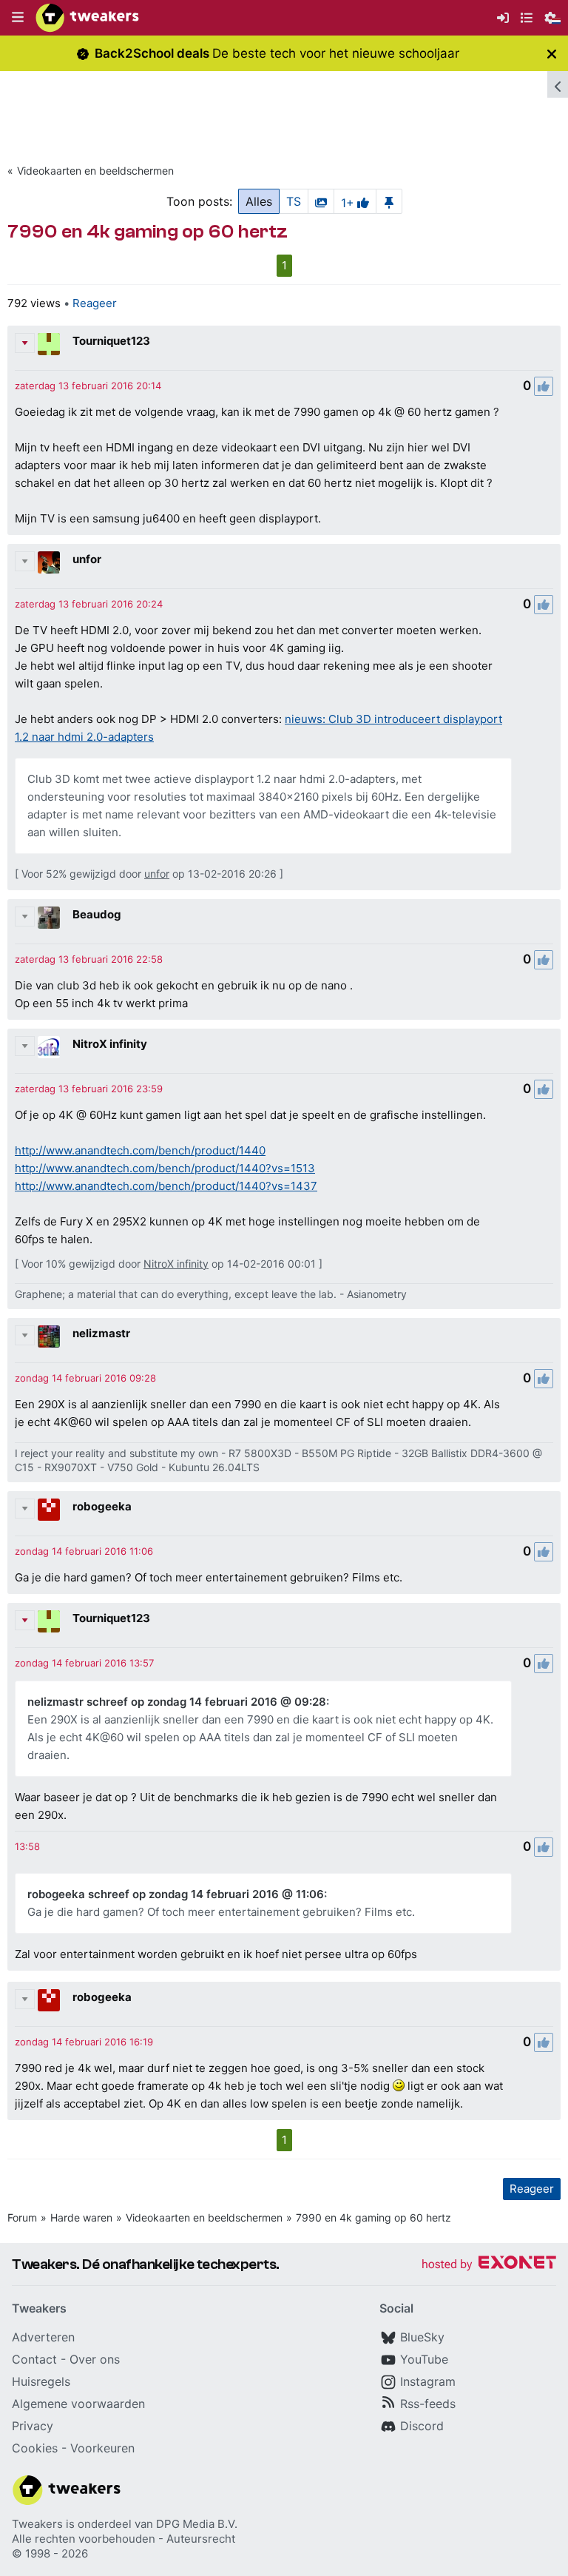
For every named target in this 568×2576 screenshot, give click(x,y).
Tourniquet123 (111, 341)
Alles (259, 201)
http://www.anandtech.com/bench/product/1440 (140, 1150)
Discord (422, 2426)
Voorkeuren (102, 2448)
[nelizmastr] (49, 1336)
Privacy (33, 2426)
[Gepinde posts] (389, 201)
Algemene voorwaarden (78, 2404)
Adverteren (43, 2337)
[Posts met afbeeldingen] (321, 201)
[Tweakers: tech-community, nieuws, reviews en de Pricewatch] (87, 18)
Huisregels (41, 2381)
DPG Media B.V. (197, 2524)
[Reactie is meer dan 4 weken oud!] (27, 1846)
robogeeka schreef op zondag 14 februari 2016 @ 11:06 (176, 1894)
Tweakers (37, 2524)
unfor (87, 559)
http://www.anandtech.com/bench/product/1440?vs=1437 (166, 1186)
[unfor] (49, 562)
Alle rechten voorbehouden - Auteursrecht (124, 2539)
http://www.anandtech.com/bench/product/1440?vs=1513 (165, 1168)
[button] (18, 18)
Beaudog (97, 914)
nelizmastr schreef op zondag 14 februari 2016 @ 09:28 (177, 1702)
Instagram (428, 2381)
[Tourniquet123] (49, 344)
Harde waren (81, 2217)
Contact (34, 2359)
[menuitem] (503, 18)
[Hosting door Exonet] (489, 2265)
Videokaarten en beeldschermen (95, 171)
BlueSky (422, 2337)
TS (294, 201)
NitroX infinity (110, 1044)
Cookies (35, 2448)
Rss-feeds (428, 2404)
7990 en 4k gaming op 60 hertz (373, 2217)
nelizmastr (101, 1333)
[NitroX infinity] (49, 1047)
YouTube (424, 2359)
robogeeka (102, 1506)
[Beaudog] (49, 918)
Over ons (95, 2359)
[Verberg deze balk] (552, 54)
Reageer (95, 303)
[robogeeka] (49, 1510)
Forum (22, 2217)
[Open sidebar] (558, 84)
